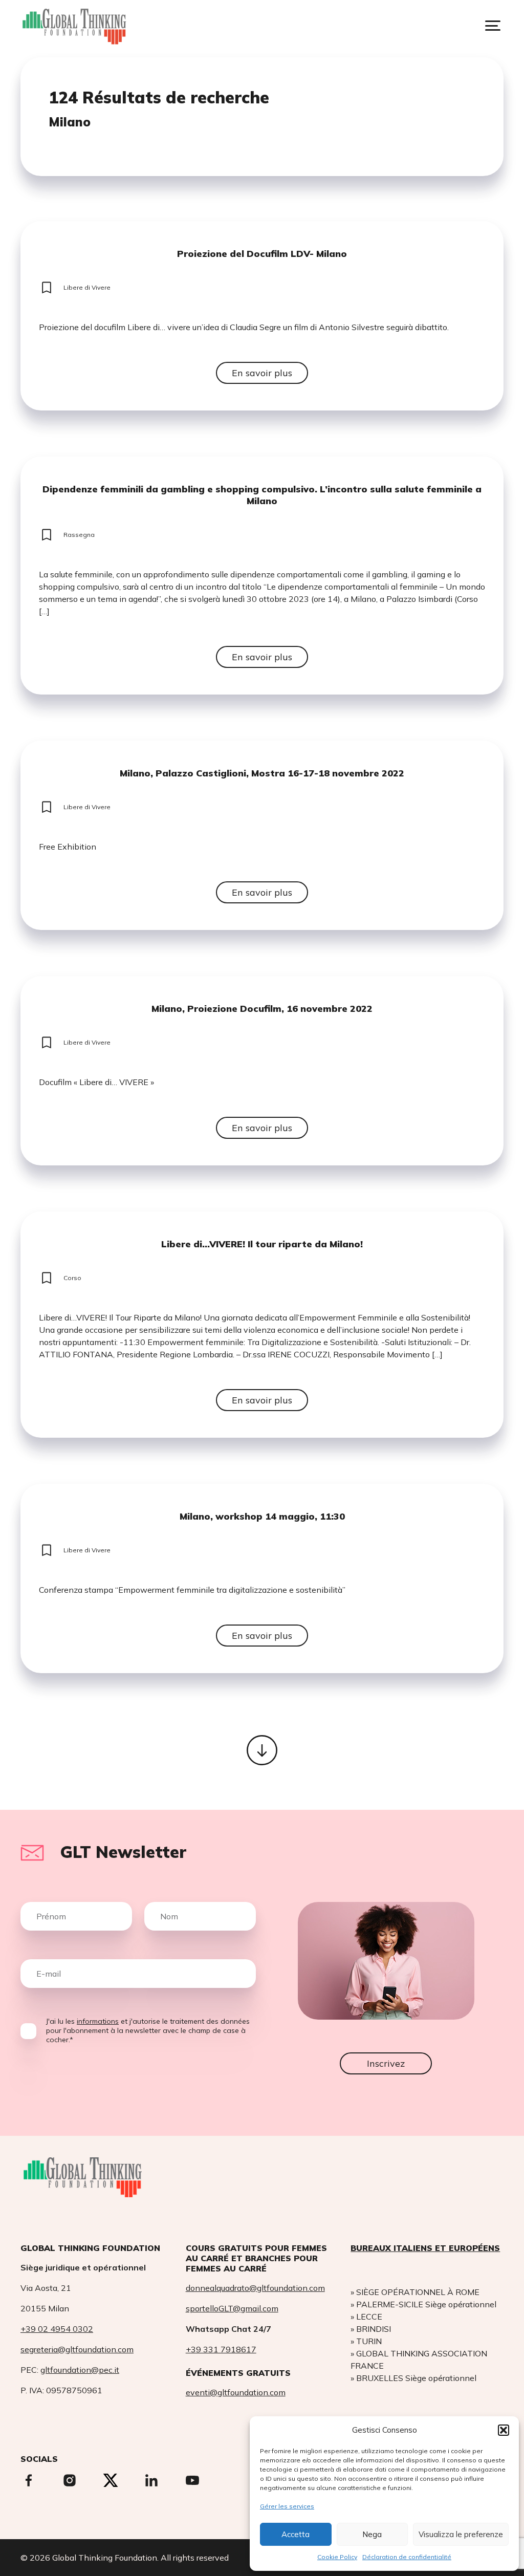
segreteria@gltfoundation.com (77, 2349)
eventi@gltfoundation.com (236, 2392)
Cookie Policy (337, 2557)
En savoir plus (262, 373)
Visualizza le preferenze (461, 2534)
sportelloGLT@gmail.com (232, 2308)
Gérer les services (287, 2506)
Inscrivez (386, 2063)
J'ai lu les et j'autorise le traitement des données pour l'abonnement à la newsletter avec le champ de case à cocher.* (148, 2030)
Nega (372, 2534)
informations (98, 2021)
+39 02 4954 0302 (57, 2329)
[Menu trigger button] (493, 26)
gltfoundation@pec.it (80, 2370)
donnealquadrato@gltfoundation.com (255, 2288)
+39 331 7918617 (221, 2349)
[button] (504, 2430)
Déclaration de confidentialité (407, 2557)
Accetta (296, 2534)
